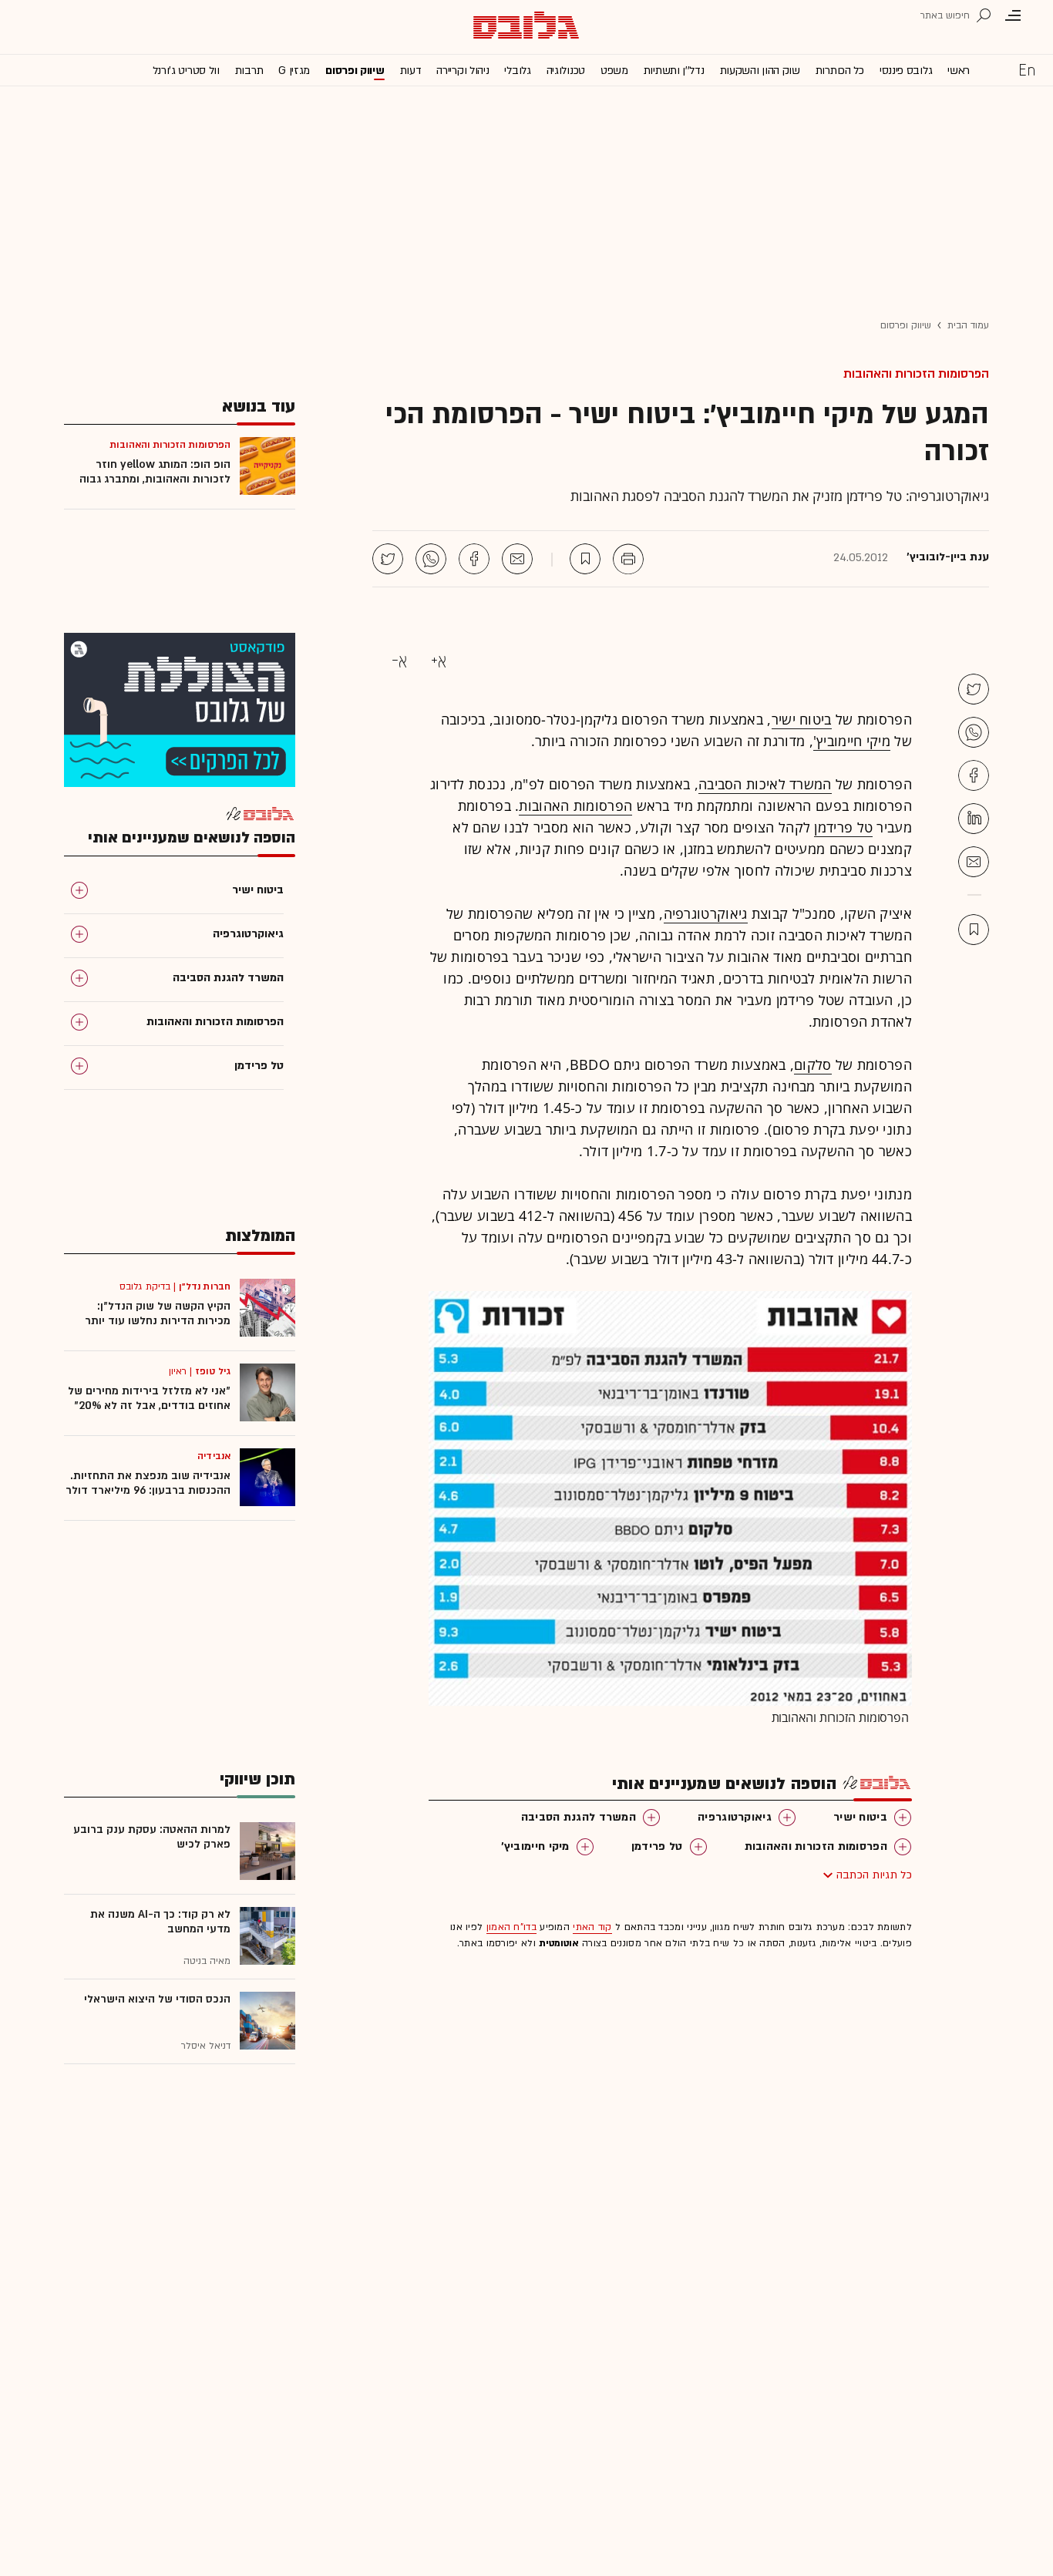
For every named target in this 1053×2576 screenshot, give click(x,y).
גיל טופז (213, 1371)
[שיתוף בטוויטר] (388, 559)
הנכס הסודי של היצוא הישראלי (157, 1999)
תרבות (249, 71)
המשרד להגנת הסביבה (579, 1817)
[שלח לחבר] (974, 862)
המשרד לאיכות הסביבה (765, 784)
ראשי (959, 71)
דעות (411, 71)
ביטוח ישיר (802, 719)
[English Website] (1027, 69)
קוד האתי (592, 1927)
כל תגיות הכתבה (874, 1875)
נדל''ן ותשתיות (674, 71)
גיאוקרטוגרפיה (706, 913)
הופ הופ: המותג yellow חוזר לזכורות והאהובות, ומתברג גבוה (155, 472)
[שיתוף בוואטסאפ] (431, 559)
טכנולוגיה (566, 71)
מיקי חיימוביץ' (852, 741)
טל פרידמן (843, 827)
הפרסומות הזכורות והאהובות (916, 374)
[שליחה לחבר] (517, 559)
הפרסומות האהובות (575, 805)
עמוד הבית (968, 325)
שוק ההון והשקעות (760, 71)
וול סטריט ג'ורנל (186, 71)
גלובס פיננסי (906, 71)
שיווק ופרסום (355, 71)
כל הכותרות (840, 71)
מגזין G (294, 71)
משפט (614, 71)
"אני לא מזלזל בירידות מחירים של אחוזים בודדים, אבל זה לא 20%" (149, 1398)
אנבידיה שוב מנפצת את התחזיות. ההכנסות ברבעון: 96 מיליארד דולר (148, 1483)
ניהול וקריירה (463, 71)
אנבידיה (214, 1456)
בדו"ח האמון (511, 1927)
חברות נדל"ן (205, 1286)
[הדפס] (628, 559)
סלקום (813, 1064)
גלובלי (517, 71)
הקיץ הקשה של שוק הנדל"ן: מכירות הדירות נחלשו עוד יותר (158, 1313)
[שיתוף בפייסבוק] (474, 559)
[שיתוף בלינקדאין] (974, 819)
